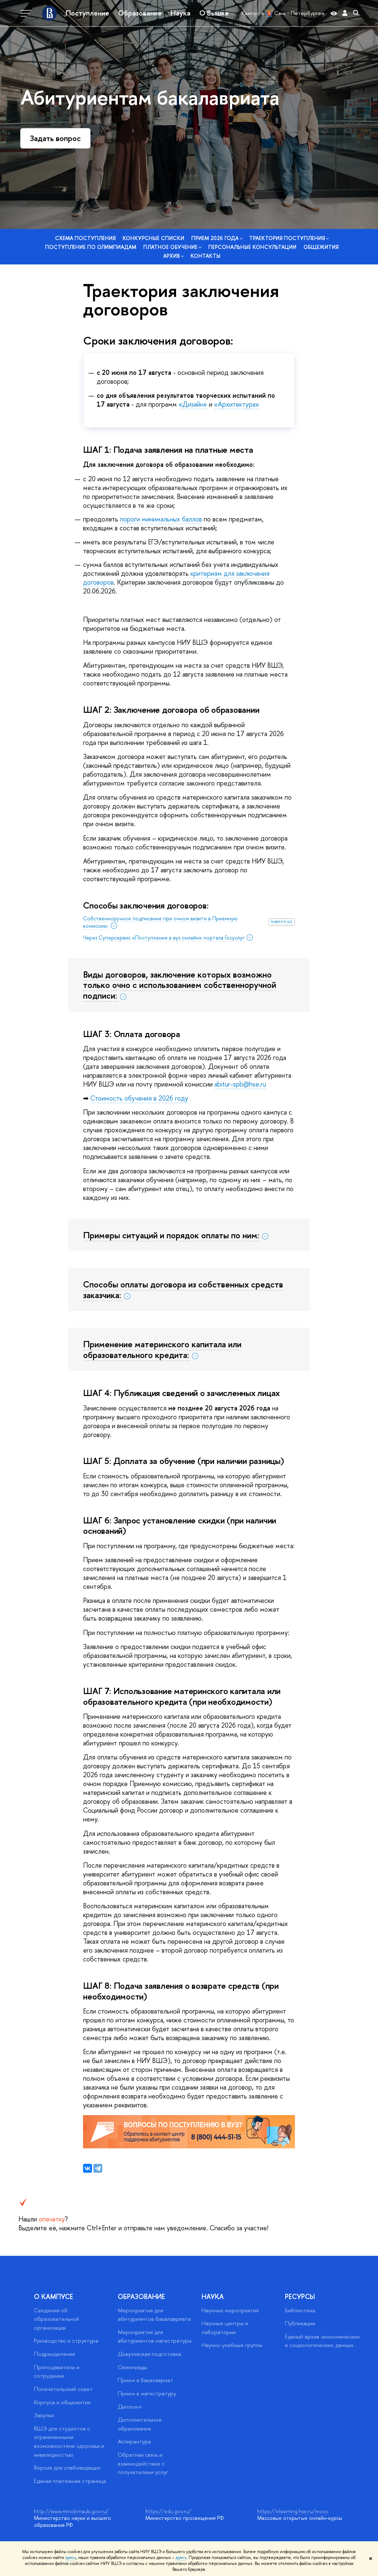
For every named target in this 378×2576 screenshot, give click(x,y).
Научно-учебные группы (232, 2345)
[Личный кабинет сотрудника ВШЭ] (345, 13)
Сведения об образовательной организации (56, 2319)
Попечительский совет (63, 2389)
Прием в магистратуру (147, 2393)
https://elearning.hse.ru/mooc (293, 2511)
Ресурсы (300, 2297)
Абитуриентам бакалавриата (150, 97)
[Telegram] (98, 2168)
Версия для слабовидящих (67, 2468)
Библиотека (300, 2310)
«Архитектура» (237, 404)
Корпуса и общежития (62, 2402)
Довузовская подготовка (150, 2354)
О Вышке (214, 13)
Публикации (300, 2323)
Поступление (87, 13)
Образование (140, 13)
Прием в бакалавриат (145, 2380)
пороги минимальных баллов (161, 519)
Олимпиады (133, 2367)
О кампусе (54, 2297)
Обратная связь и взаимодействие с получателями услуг (143, 2463)
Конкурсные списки (153, 238)
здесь (71, 2558)
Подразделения (54, 2354)
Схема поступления (85, 238)
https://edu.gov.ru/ (168, 2511)
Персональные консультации (252, 247)
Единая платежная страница (70, 2481)
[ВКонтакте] (87, 2168)
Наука (181, 13)
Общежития (321, 247)
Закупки (44, 2415)
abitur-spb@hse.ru (240, 1084)
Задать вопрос (55, 138)
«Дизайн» (193, 404)
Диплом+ (130, 2407)
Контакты (205, 256)
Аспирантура (134, 2441)
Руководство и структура (66, 2341)
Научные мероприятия (230, 2310)
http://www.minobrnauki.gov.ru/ (71, 2511)
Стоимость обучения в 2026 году (139, 1098)
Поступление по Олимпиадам (91, 247)
